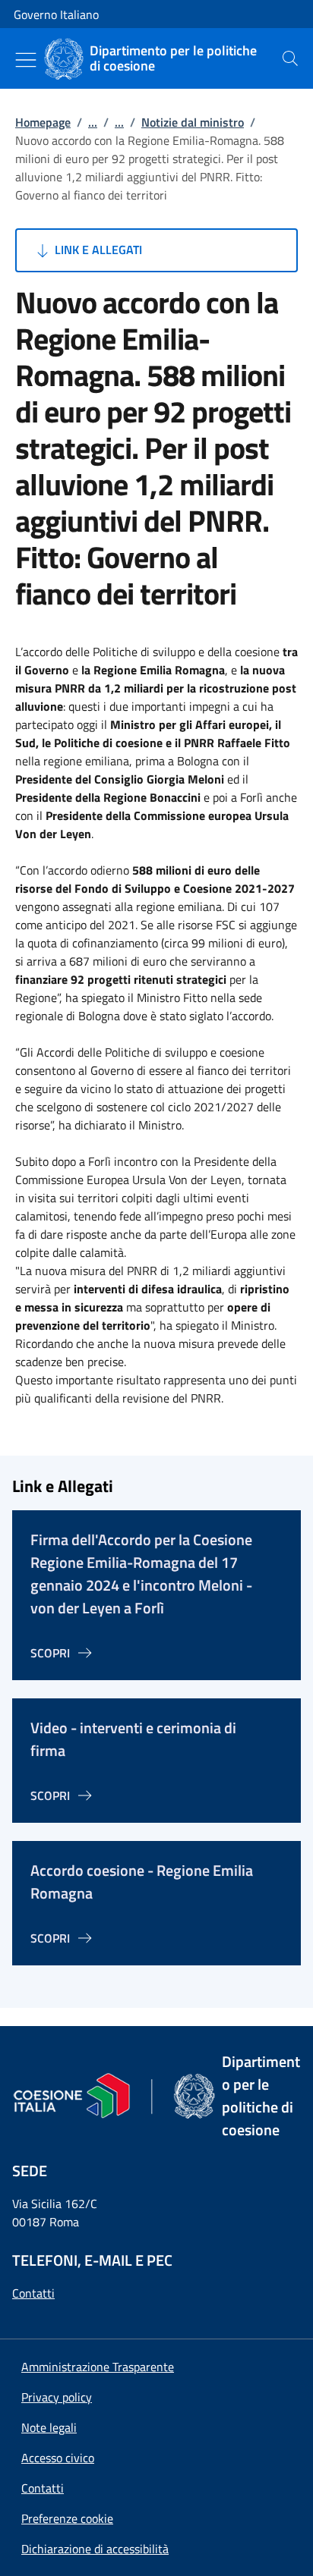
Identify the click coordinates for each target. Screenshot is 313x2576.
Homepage (43, 122)
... (93, 122)
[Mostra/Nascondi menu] (26, 60)
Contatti (33, 2293)
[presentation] (290, 58)
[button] (67, 2518)
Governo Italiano (56, 14)
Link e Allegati (97, 250)
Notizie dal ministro (193, 122)
